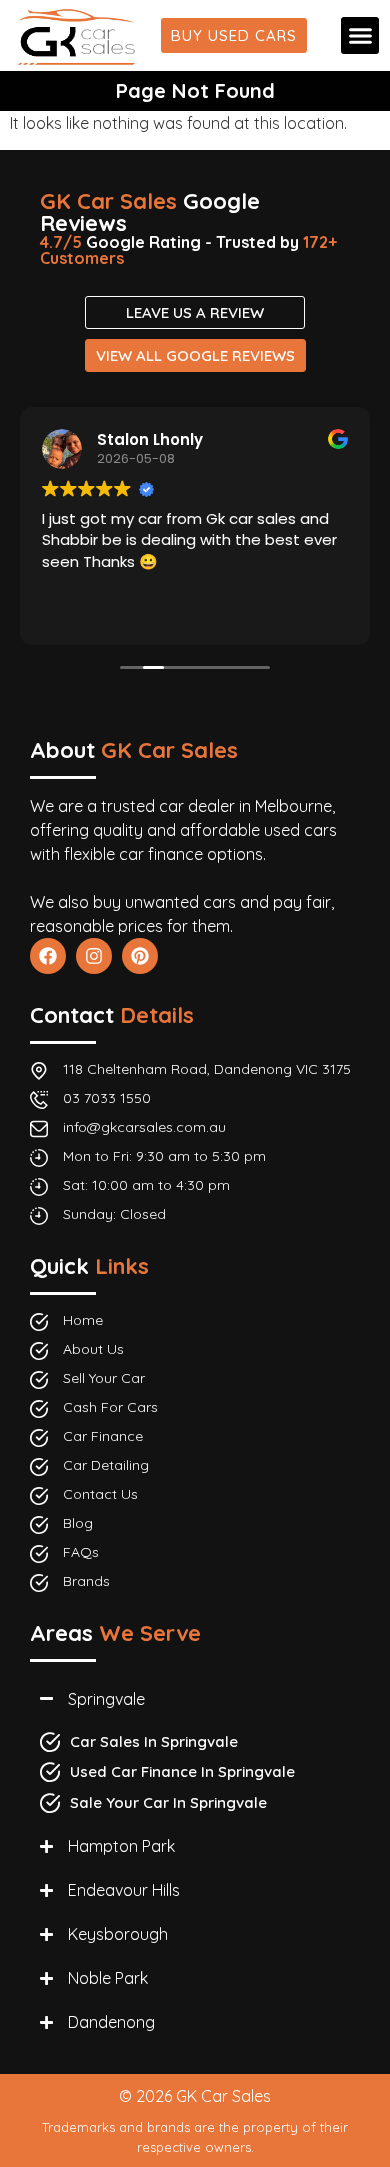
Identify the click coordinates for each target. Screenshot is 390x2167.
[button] (360, 36)
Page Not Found (195, 90)
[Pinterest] (140, 956)
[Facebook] (48, 956)
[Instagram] (94, 956)
